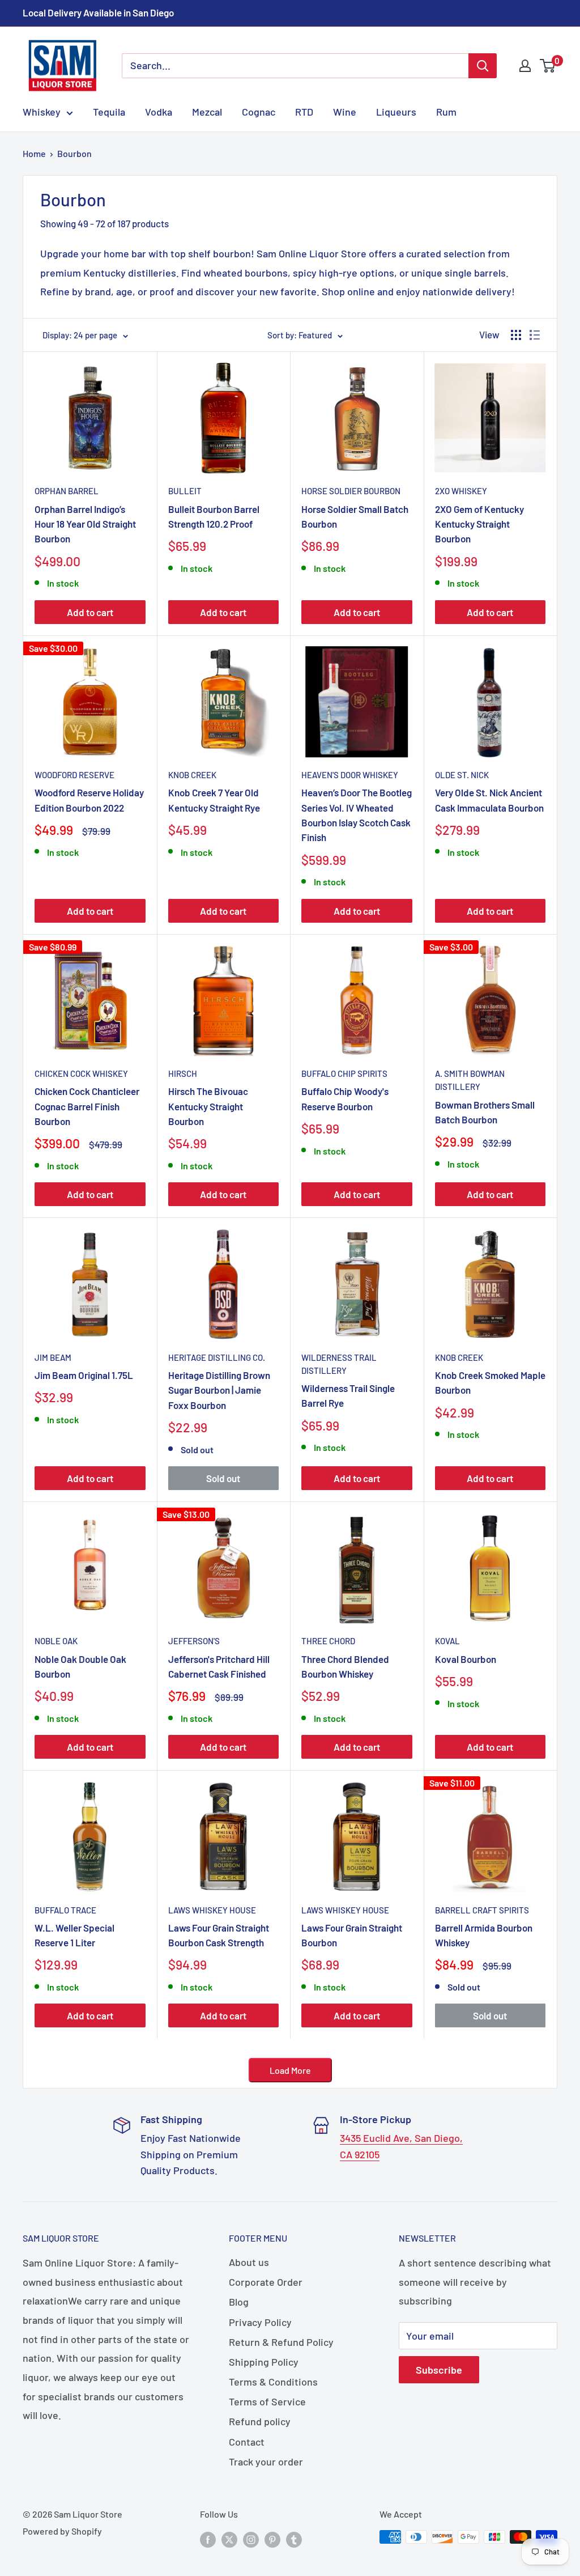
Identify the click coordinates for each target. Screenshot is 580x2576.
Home (34, 153)
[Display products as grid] (516, 335)
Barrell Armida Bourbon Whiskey (484, 1935)
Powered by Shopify (62, 2531)
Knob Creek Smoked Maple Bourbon (490, 1382)
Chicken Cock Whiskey (81, 1073)
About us (249, 2262)
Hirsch (183, 1073)
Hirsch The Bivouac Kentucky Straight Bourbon (208, 1106)
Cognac (259, 112)
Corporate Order (266, 2282)
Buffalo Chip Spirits (344, 1073)
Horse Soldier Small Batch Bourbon (355, 516)
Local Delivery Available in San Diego (98, 12)
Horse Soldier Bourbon (351, 491)
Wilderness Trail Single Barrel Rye (348, 1395)
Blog (239, 2302)
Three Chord (328, 1641)
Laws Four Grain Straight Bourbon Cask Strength (219, 1935)
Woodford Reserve (74, 775)
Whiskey (42, 112)
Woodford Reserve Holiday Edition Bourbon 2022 (89, 800)
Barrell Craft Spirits (482, 1910)
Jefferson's (194, 1641)
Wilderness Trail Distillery (339, 1364)
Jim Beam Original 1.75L (84, 1375)
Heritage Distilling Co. (217, 1357)
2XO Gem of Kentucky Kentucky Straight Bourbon (479, 524)
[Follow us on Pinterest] (272, 2539)
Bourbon (74, 153)
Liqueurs (396, 112)
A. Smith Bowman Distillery (470, 1080)
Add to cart (90, 612)
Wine (345, 112)
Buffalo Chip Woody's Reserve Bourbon (345, 1098)
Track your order (266, 2462)
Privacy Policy (260, 2322)
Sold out (223, 1478)
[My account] (525, 66)
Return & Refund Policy (281, 2342)
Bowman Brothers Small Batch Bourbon (485, 1112)
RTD (304, 112)
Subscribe (439, 2370)
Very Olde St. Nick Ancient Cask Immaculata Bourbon (489, 800)
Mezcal (207, 112)
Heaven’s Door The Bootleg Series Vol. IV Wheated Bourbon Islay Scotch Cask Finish (357, 815)
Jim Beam (53, 1357)
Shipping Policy (264, 2362)
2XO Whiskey (461, 491)
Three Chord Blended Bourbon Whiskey (345, 1666)
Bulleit (185, 491)
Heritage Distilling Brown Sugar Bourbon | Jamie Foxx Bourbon (219, 1390)
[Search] (483, 66)
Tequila (109, 112)
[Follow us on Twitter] (229, 2539)
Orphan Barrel (67, 491)
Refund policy (260, 2421)
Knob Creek (192, 775)
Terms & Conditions (273, 2382)
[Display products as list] (535, 335)
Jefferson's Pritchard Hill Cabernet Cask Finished (219, 1666)
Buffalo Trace (65, 1910)
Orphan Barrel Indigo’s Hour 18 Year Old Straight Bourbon (85, 524)
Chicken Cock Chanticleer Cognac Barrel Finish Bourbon (87, 1106)
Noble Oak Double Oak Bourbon (80, 1666)
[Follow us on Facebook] (208, 2539)
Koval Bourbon (466, 1659)
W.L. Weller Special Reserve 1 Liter (74, 1935)
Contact (247, 2442)
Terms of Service (267, 2401)
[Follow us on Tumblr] (294, 2539)
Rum (446, 112)
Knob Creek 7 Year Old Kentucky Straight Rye (214, 800)
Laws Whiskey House (212, 1910)
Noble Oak (56, 1641)
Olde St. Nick (462, 775)
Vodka (159, 112)
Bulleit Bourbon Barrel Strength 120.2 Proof (214, 516)
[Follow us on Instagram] (251, 2539)
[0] (548, 66)
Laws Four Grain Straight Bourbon (352, 1935)
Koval (447, 1641)
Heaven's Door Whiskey (350, 775)
